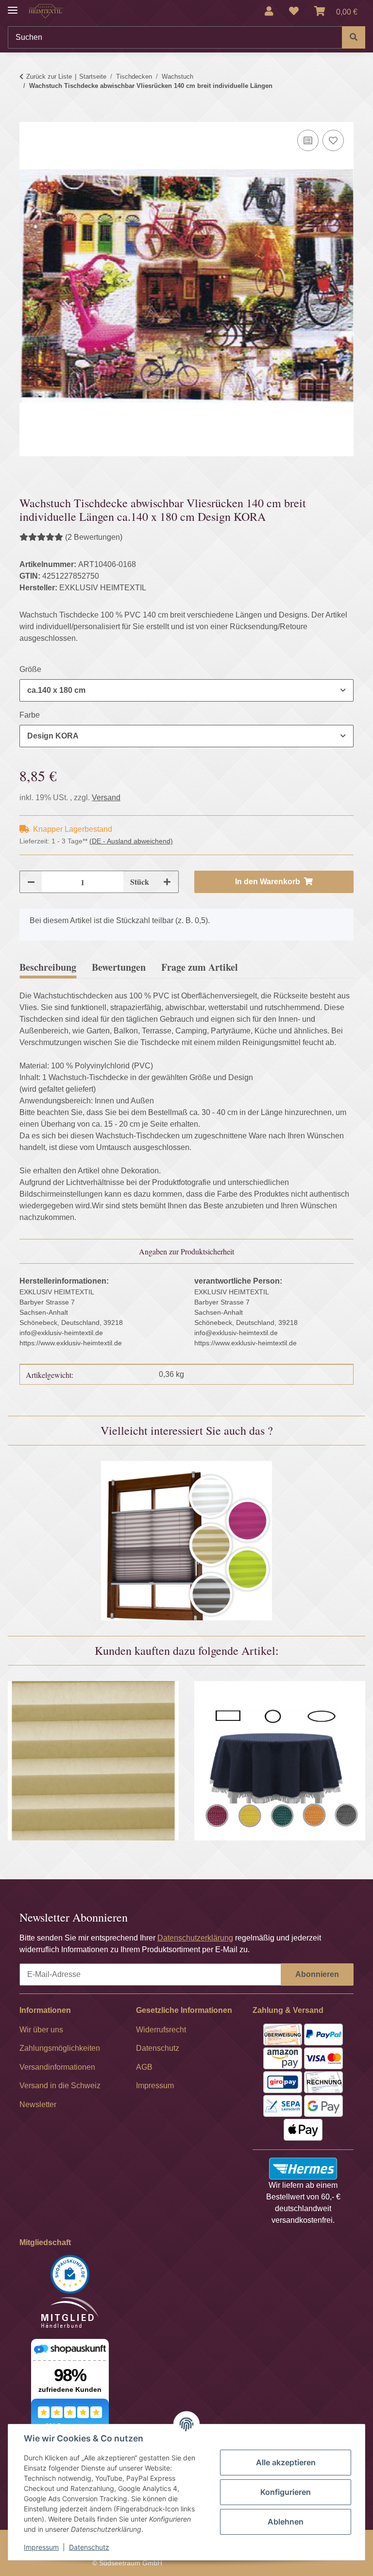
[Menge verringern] (31, 882)
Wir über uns (41, 2030)
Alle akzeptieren (286, 2462)
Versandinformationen (57, 2067)
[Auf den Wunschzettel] (333, 140)
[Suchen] (354, 37)
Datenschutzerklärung (195, 1938)
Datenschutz (89, 2547)
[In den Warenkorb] (27, 116)
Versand (106, 798)
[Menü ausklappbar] (13, 6)
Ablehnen (286, 2522)
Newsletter (38, 2104)
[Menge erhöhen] (167, 882)
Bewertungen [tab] (119, 967)
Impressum (41, 2547)
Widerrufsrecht (161, 2030)
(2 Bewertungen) (94, 537)
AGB (144, 2067)
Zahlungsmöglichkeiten (60, 2048)
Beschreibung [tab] (48, 967)
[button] (269, 11)
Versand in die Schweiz (60, 2086)
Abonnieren (317, 1974)
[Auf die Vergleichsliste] (308, 140)
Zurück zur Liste (49, 77)
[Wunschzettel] (294, 11)
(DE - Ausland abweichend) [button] (131, 841)
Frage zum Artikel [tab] (200, 967)
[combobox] (186, 690)
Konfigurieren (286, 2492)
